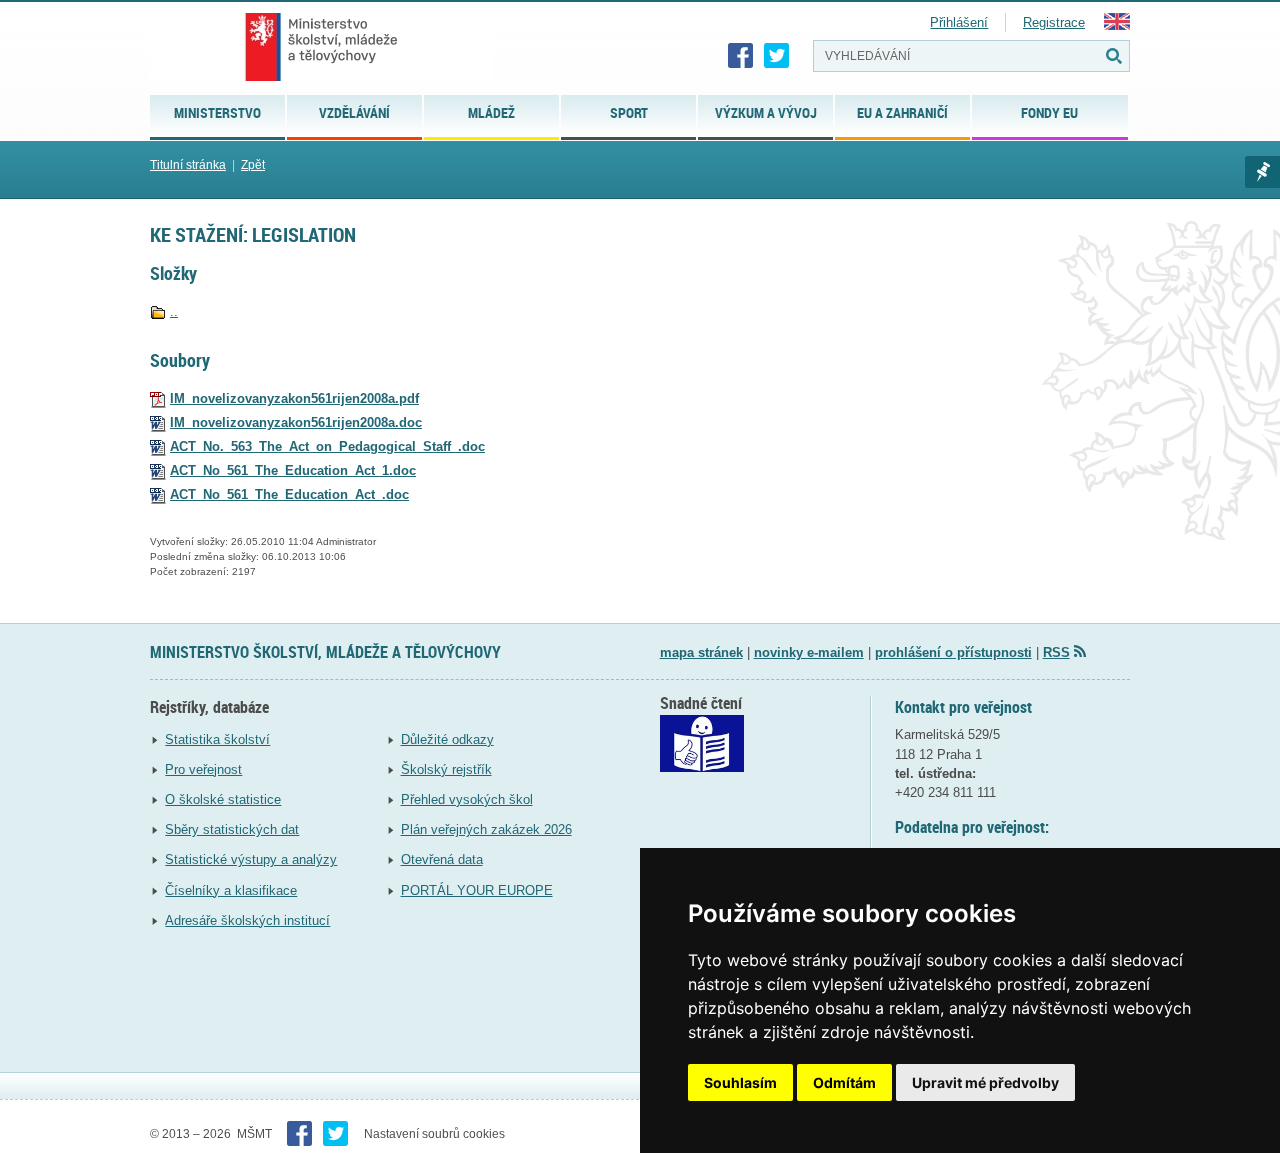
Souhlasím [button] (740, 1082)
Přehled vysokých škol (467, 799)
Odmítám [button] (844, 1082)
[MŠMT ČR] (321, 47)
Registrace (1054, 22)
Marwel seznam (1262, 172)
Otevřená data (442, 859)
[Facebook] (741, 56)
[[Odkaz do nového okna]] (702, 767)
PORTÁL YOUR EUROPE (477, 890)
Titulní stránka (188, 165)
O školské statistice (223, 799)
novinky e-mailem (809, 652)
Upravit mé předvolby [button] (985, 1082)
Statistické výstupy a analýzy (251, 859)
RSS (1056, 652)
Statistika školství (217, 739)
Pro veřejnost (203, 769)
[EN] (1117, 25)
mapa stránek (701, 652)
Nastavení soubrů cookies (434, 1134)
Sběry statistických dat (232, 829)
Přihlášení (959, 22)
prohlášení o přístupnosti (953, 652)
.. (174, 311)
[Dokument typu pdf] (158, 398)
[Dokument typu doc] (158, 422)
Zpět (253, 165)
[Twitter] (777, 56)
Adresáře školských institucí (247, 920)
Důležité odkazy (447, 739)
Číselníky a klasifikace (231, 890)
